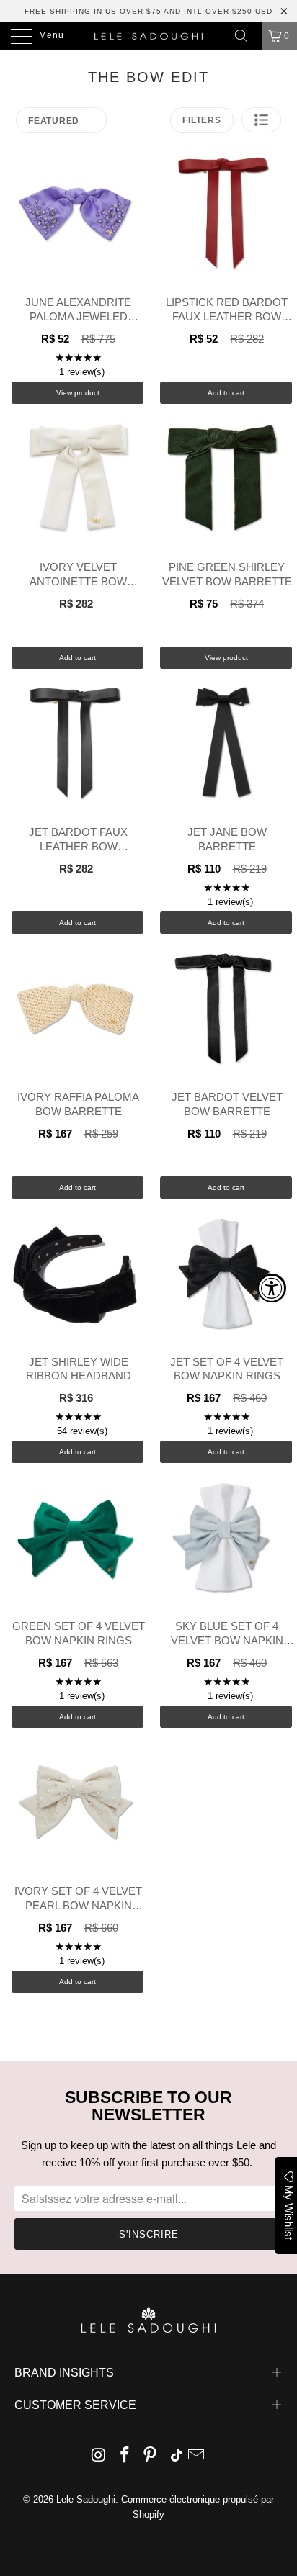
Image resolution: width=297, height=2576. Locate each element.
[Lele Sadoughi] (148, 36)
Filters (201, 120)
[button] (261, 120)
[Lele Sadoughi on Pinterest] (151, 2456)
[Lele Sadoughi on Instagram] (99, 2456)
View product (78, 393)
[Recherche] (247, 36)
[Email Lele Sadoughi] (197, 2456)
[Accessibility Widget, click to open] (272, 1288)
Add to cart (226, 393)
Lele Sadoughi (86, 2499)
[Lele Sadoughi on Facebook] (125, 2456)
